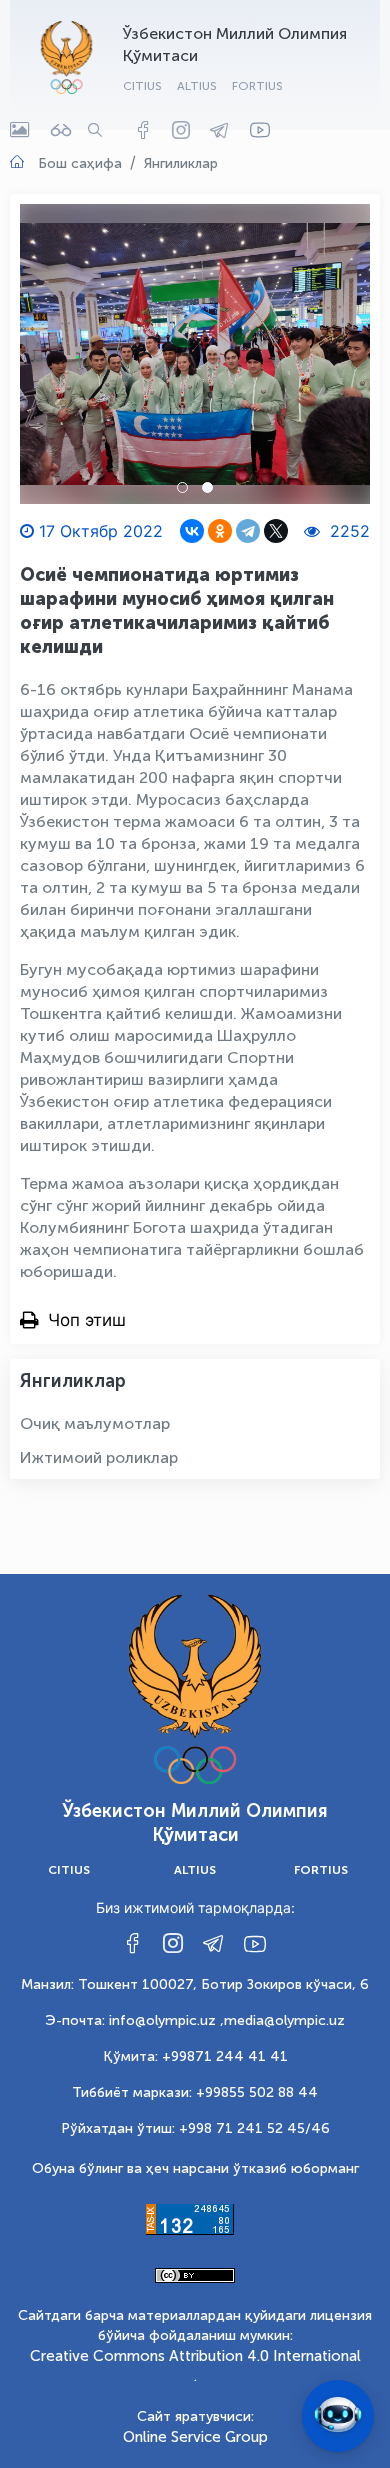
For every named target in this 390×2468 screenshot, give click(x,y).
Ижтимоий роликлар (99, 1457)
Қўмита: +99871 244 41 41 (195, 2056)
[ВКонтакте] (192, 531)
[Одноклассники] (220, 531)
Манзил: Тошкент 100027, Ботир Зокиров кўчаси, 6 (195, 1984)
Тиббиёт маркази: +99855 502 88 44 (195, 2092)
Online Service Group (195, 2437)
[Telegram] (248, 531)
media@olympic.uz (284, 2020)
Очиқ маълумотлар (95, 1423)
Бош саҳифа (80, 163)
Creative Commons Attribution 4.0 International (195, 2356)
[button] (182, 487)
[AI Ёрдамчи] (338, 2416)
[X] (276, 531)
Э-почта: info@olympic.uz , (134, 2020)
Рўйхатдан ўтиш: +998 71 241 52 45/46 (195, 2128)
